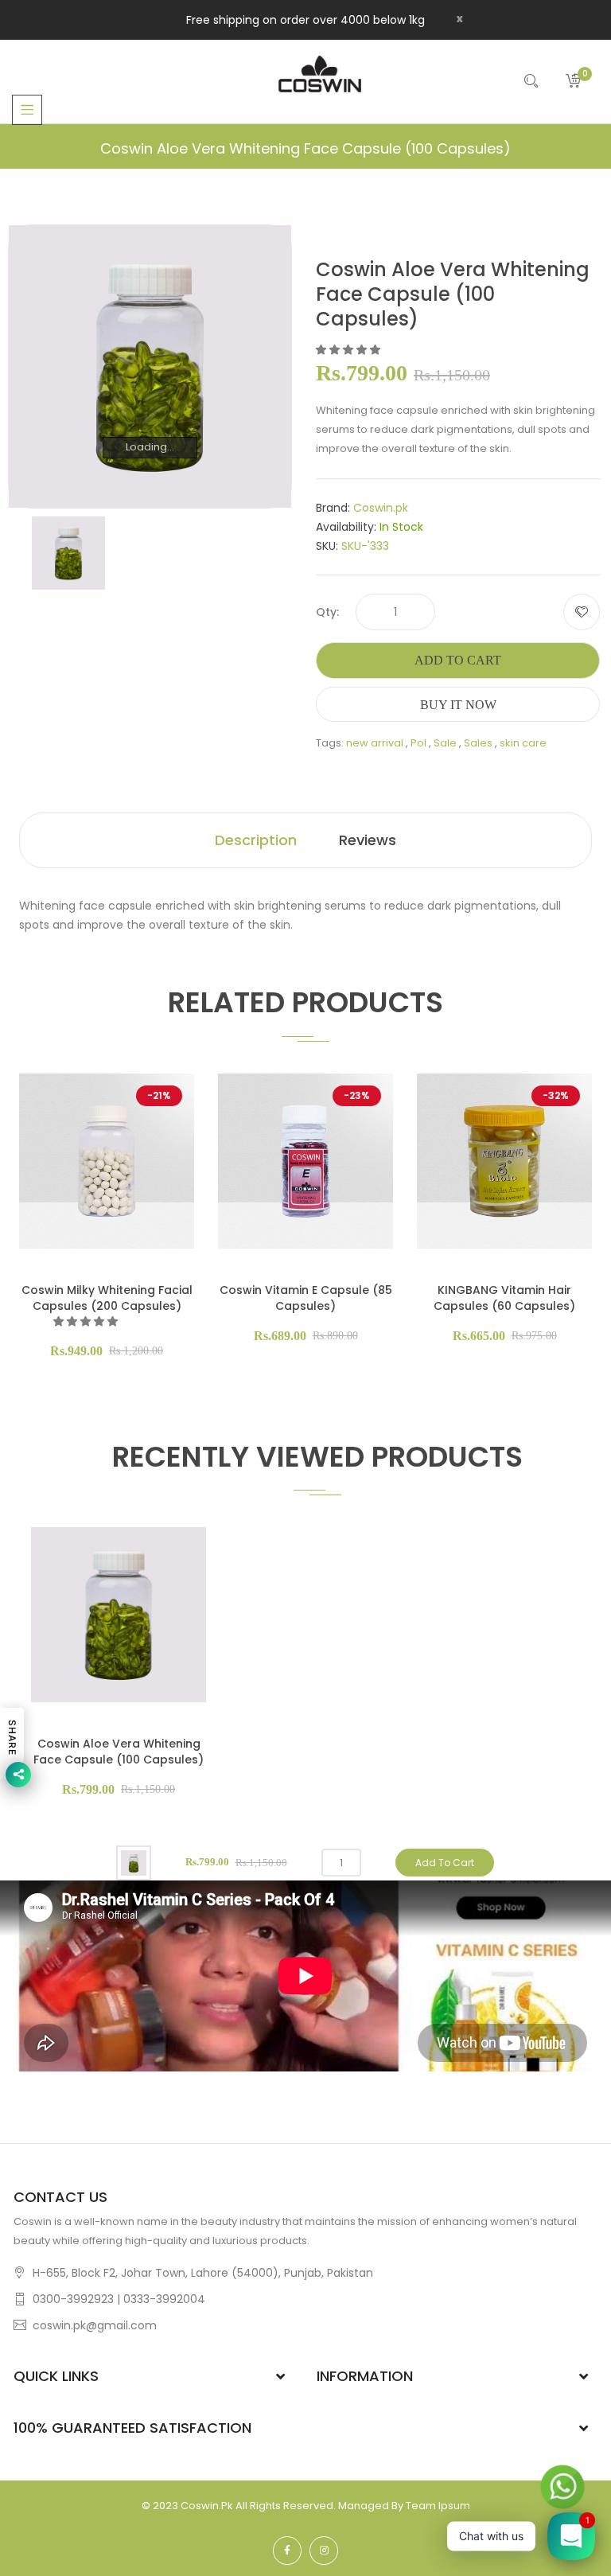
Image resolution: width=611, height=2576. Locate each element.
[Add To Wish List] (582, 612)
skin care (523, 743)
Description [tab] (256, 840)
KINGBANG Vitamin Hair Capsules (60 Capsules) (504, 1298)
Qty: (327, 612)
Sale (445, 743)
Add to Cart (458, 660)
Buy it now (458, 705)
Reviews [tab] (368, 840)
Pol (418, 743)
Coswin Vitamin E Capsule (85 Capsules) (306, 1298)
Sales (478, 743)
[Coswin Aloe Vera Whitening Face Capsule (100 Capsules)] (68, 553)
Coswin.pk (381, 508)
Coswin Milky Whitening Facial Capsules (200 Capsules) (107, 1298)
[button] (349, 350)
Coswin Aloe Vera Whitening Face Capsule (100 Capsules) (119, 1752)
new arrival (375, 743)
